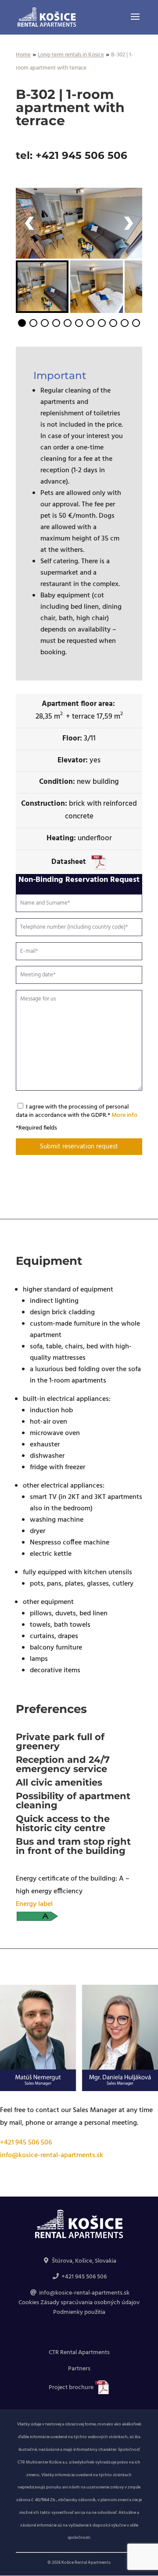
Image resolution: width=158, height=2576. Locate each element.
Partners (79, 2369)
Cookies (29, 2303)
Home (23, 55)
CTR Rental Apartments (79, 2353)
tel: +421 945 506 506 (72, 155)
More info (124, 1115)
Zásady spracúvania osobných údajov (90, 2303)
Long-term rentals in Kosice (71, 55)
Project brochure (72, 2388)
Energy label (34, 1904)
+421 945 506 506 (26, 2143)
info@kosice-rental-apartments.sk (52, 2155)
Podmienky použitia (79, 2312)
